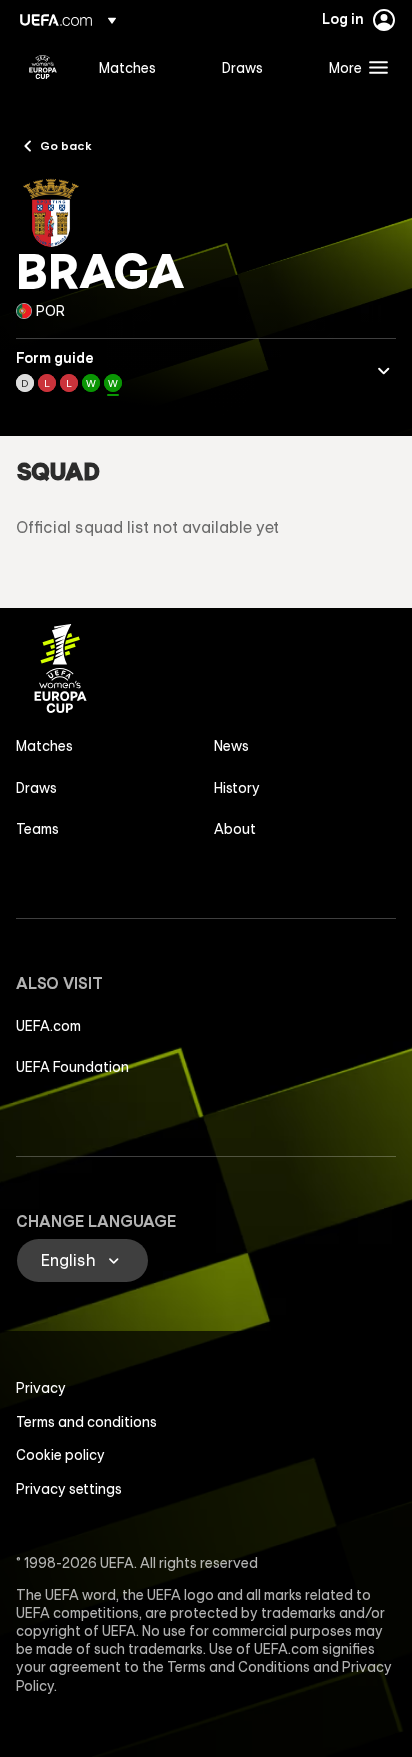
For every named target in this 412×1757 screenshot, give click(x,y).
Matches (44, 746)
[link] (127, 67)
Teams (37, 829)
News (231, 746)
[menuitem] (143, 67)
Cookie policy (60, 1455)
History (237, 788)
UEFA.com (48, 1026)
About (235, 829)
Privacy (41, 1388)
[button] (354, 67)
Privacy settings (69, 1489)
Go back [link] (66, 145)
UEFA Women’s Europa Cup (43, 67)
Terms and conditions (86, 1422)
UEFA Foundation (72, 1067)
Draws (36, 788)
